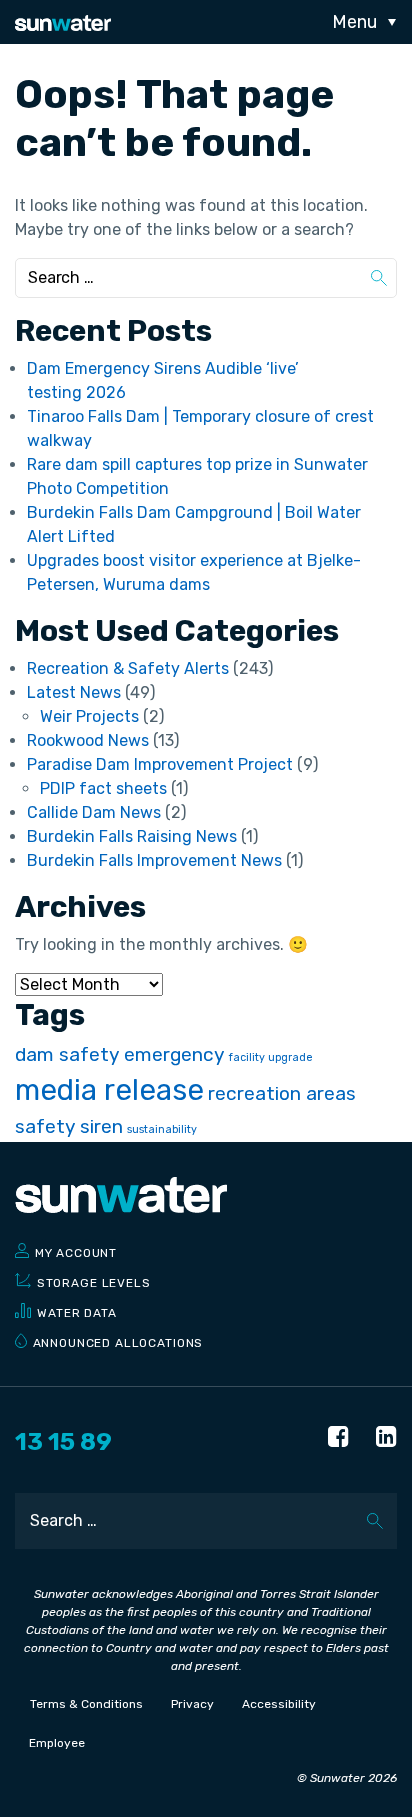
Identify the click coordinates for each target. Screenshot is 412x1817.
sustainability (162, 1129)
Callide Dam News (94, 812)
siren (101, 1126)
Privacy (192, 1704)
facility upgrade (271, 1057)
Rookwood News (88, 740)
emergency (174, 1054)
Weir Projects (89, 716)
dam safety (67, 1054)
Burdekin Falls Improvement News (154, 860)
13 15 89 (63, 1442)
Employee (57, 1743)
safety (45, 1126)
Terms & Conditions (86, 1704)
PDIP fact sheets (103, 788)
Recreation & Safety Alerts (128, 668)
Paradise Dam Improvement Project (160, 764)
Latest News (74, 692)
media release (109, 1090)
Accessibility (279, 1704)
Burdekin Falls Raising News (132, 836)
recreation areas (282, 1093)
